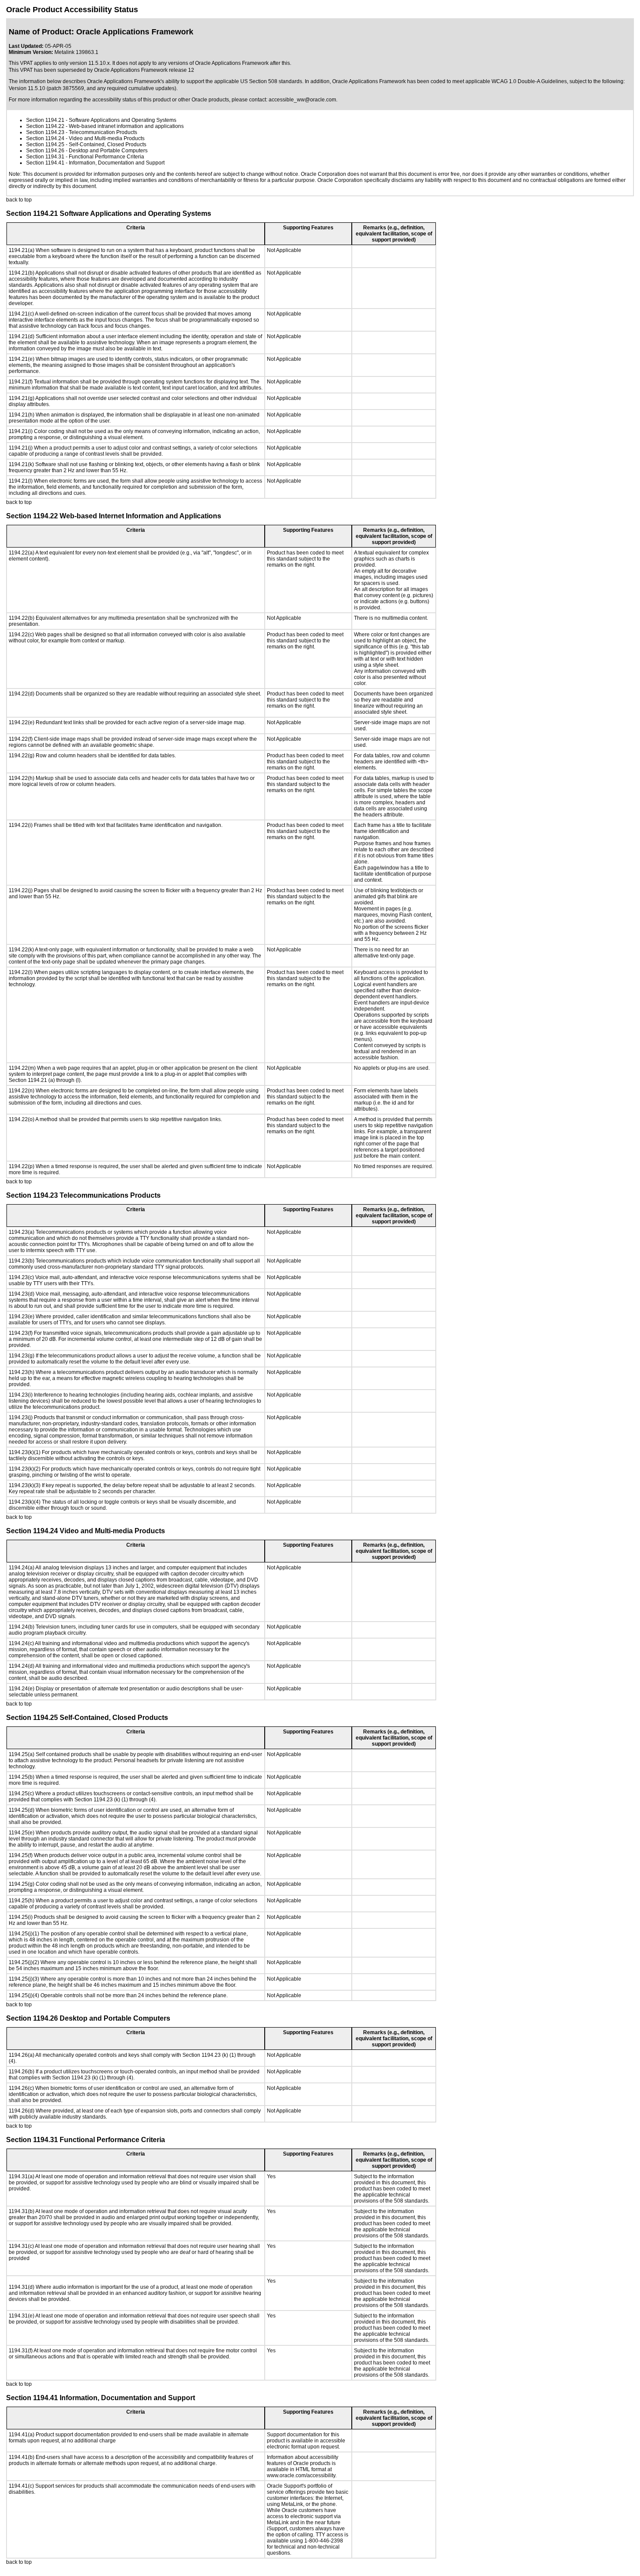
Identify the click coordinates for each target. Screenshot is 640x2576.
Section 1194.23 (45, 132)
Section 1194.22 (45, 126)
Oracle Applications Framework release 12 (144, 70)
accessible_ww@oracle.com (302, 100)
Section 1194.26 (45, 151)
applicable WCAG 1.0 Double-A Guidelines (516, 81)
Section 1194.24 (45, 138)
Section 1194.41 (45, 163)
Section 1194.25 (45, 144)
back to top (19, 200)
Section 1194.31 (45, 157)
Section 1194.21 (45, 120)
